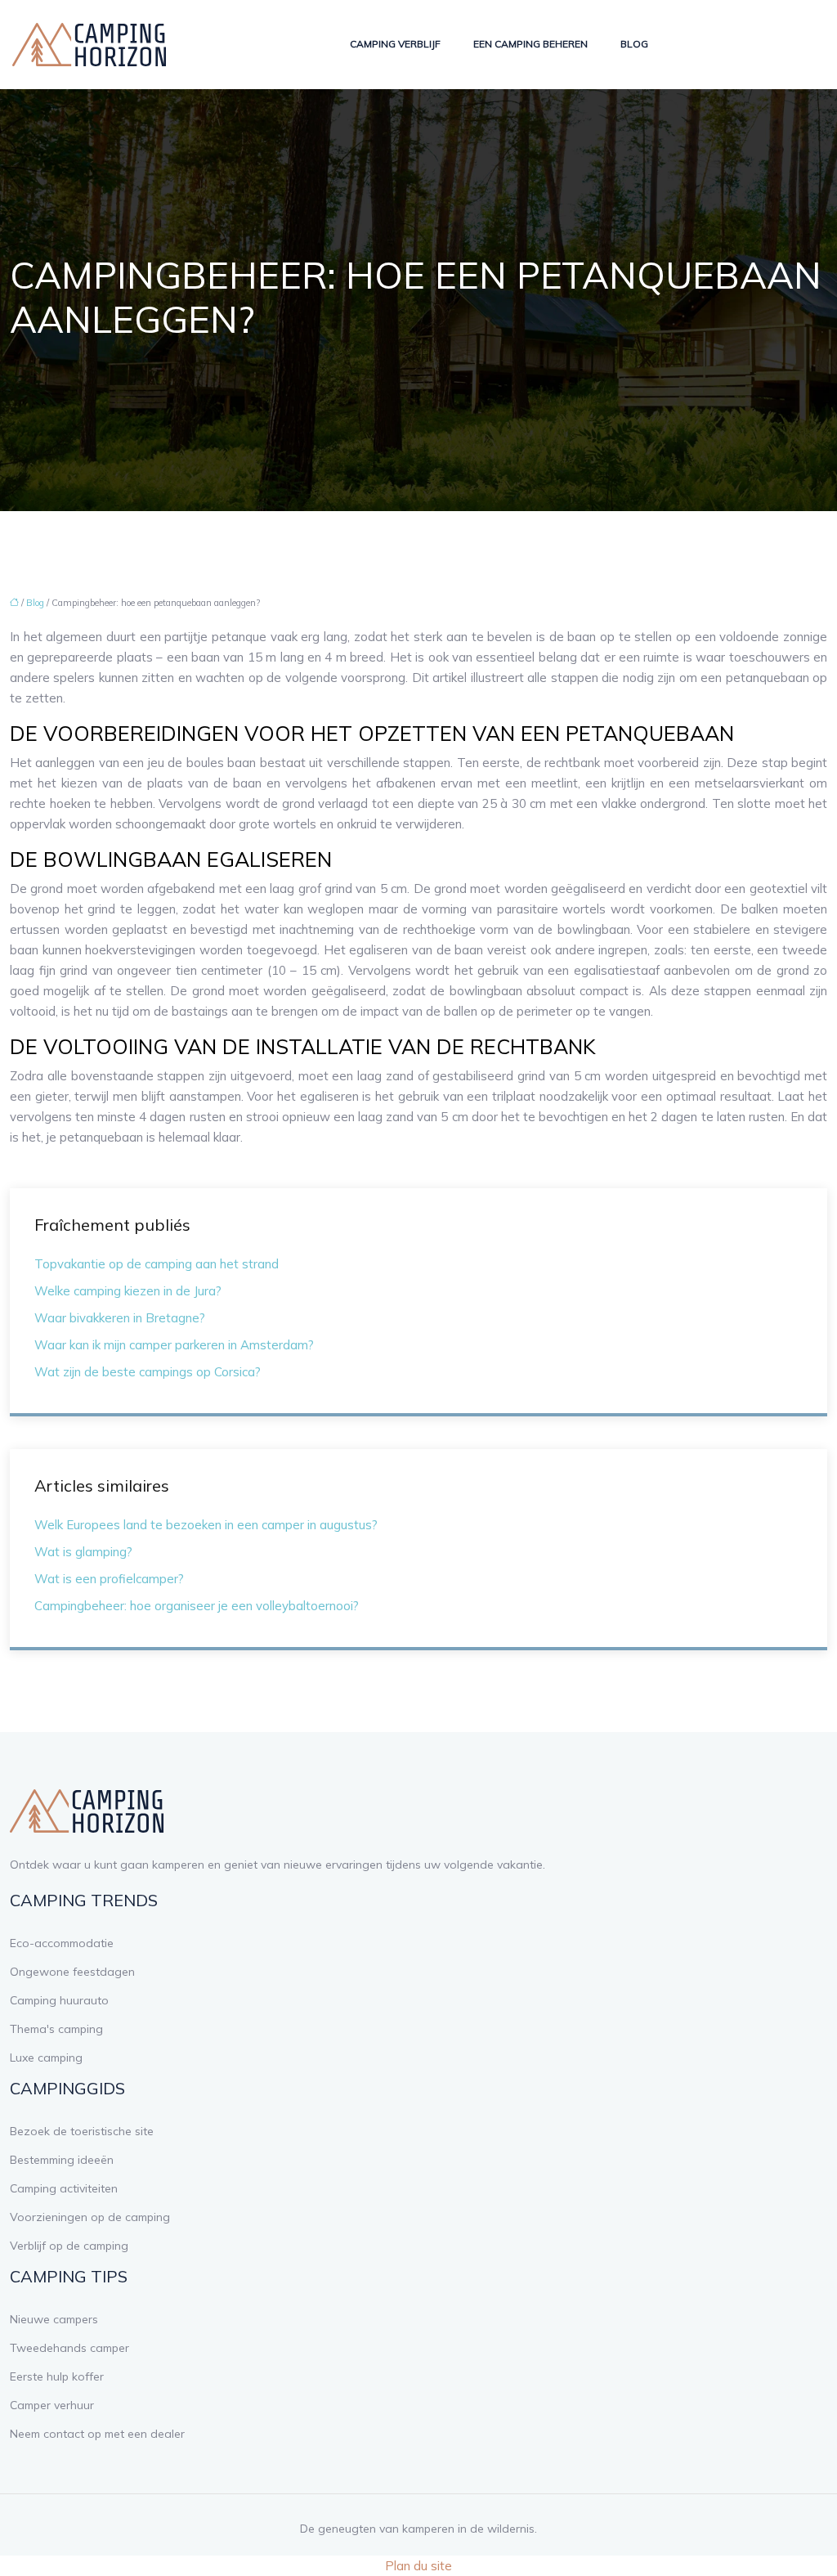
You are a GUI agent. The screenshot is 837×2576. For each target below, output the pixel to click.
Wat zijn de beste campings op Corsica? (148, 1372)
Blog (634, 44)
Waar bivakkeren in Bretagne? (120, 1318)
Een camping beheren (530, 44)
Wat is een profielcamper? (109, 1579)
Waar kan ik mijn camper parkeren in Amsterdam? (174, 1345)
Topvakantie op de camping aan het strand (157, 1264)
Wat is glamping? (83, 1552)
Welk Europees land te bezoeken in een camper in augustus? (206, 1525)
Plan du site (418, 2566)
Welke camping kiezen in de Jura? (128, 1291)
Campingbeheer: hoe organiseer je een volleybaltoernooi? (197, 1606)
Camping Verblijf (395, 44)
